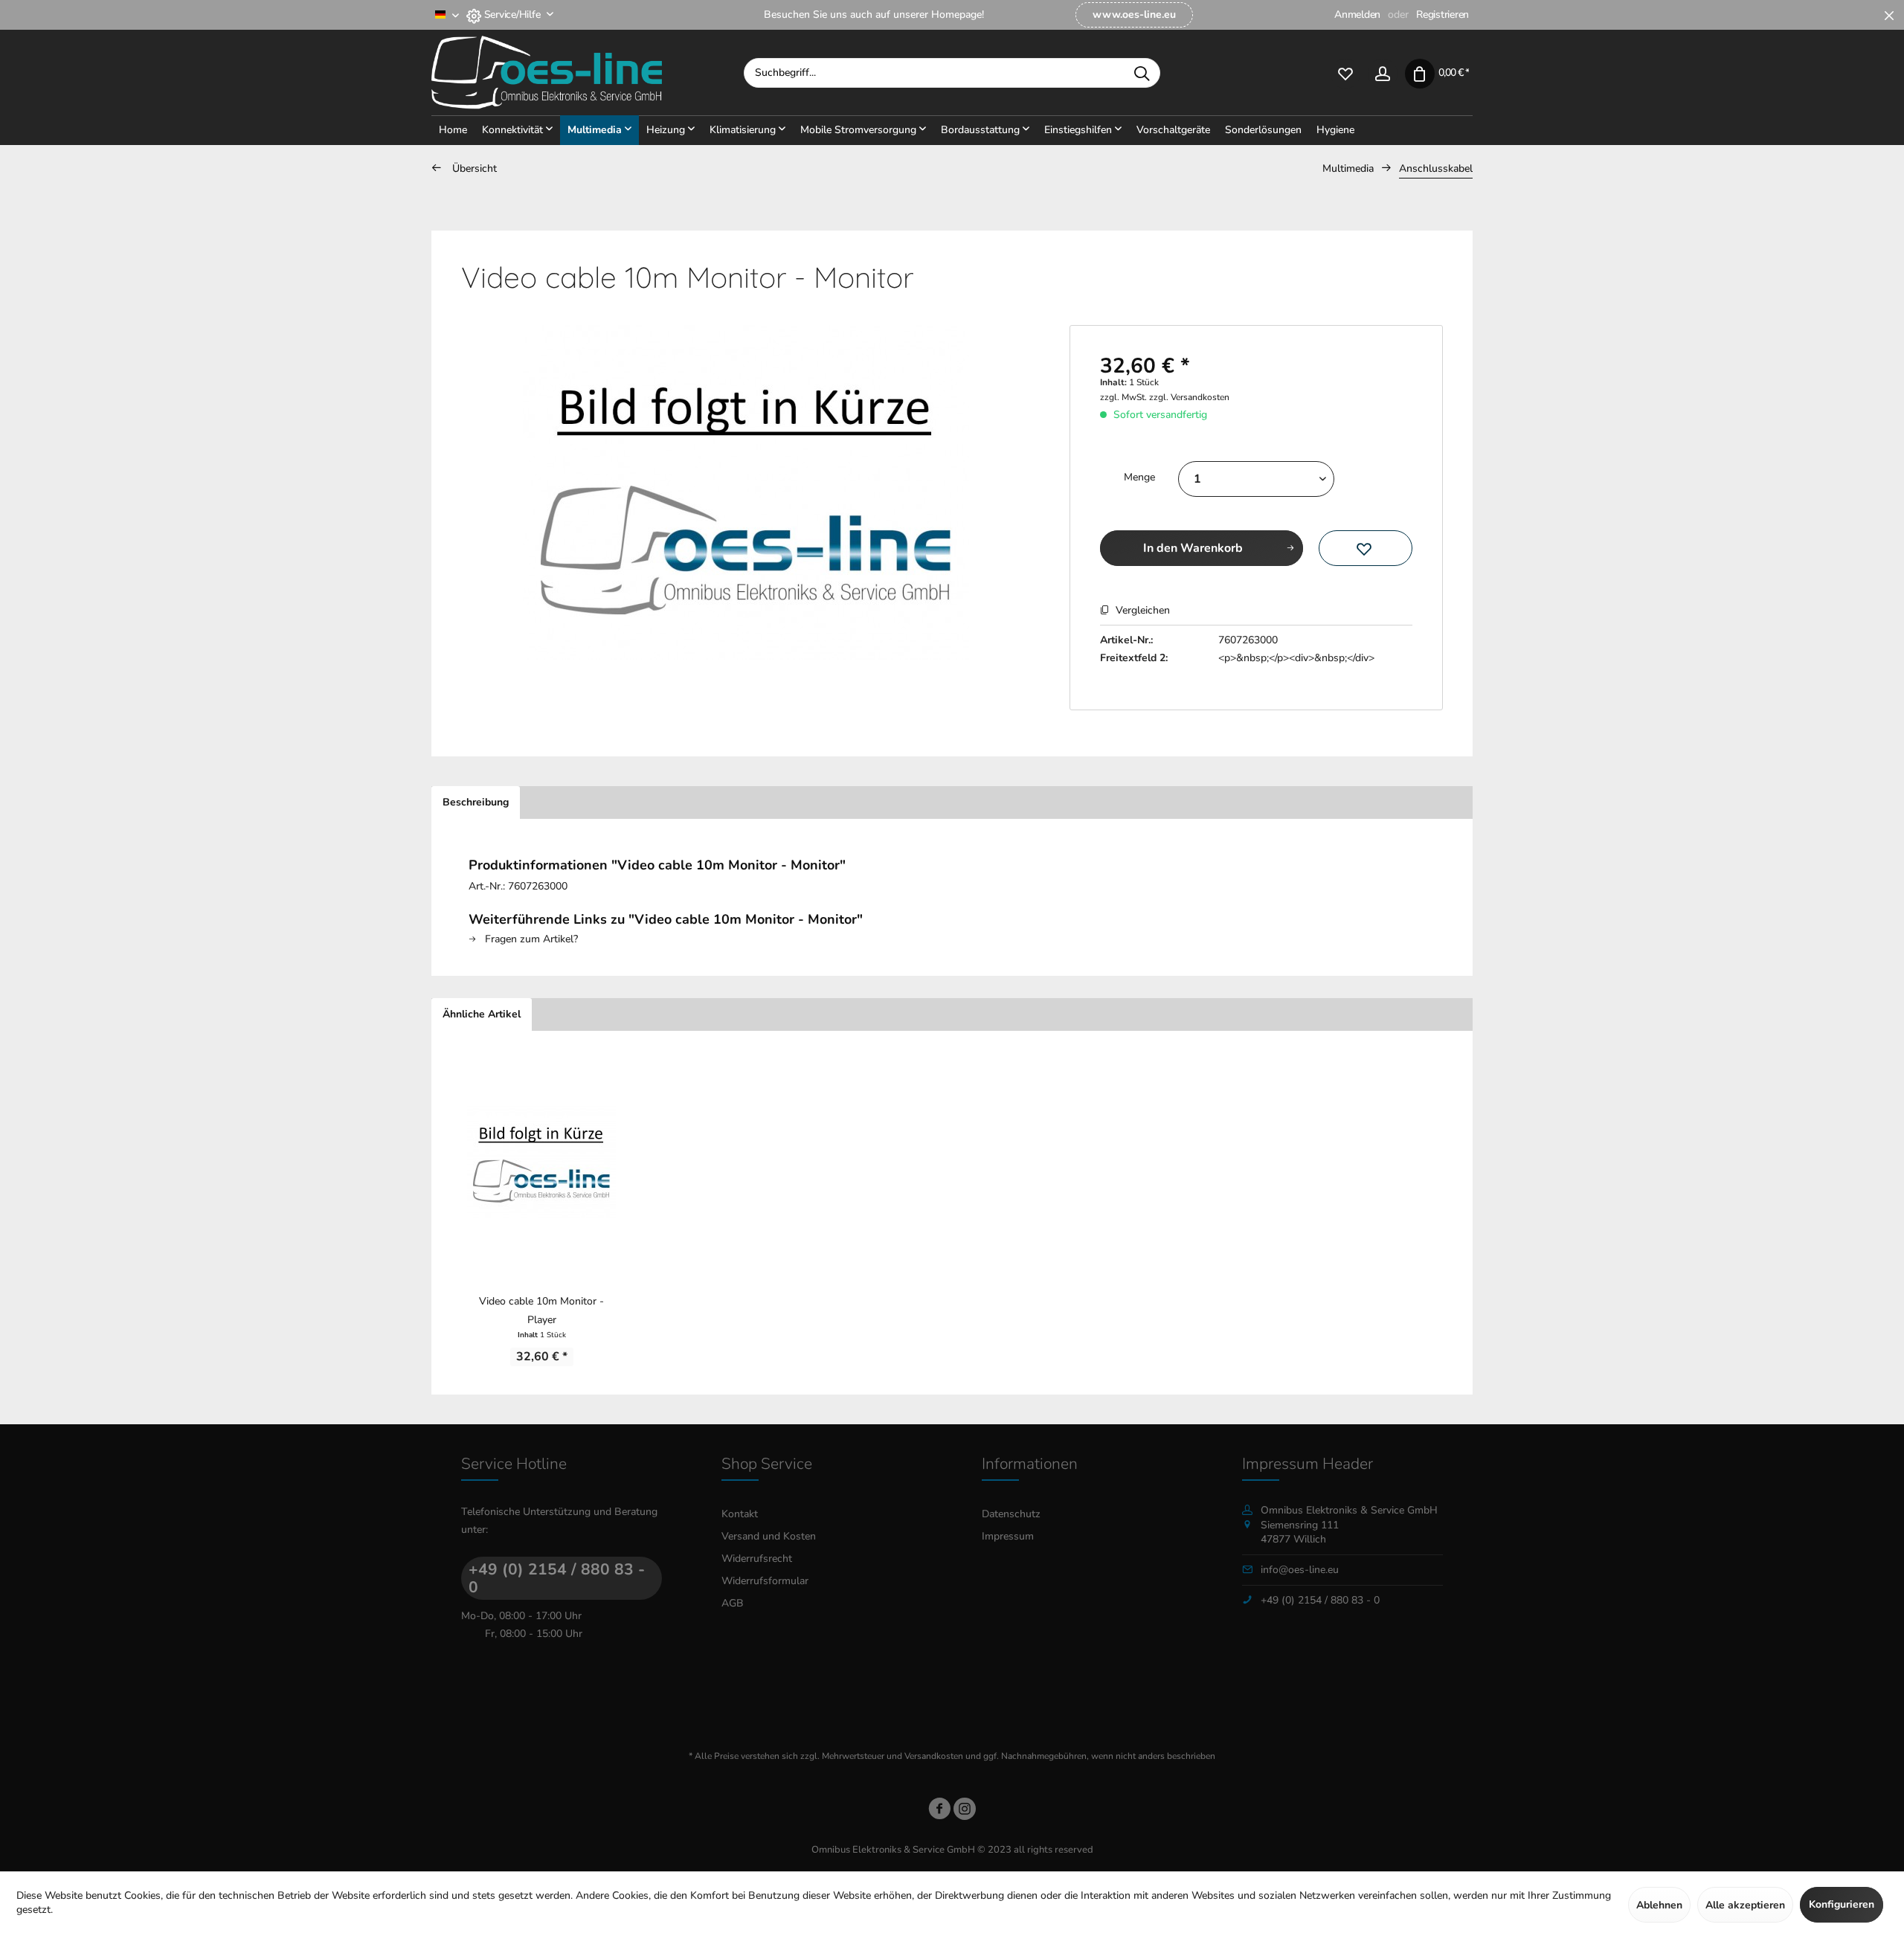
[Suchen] (1142, 73)
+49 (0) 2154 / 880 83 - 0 (557, 1578)
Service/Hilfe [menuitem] (512, 15)
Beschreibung (476, 802)
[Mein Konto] (1383, 73)
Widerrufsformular (765, 1581)
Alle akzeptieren (1745, 1905)
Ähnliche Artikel (482, 1014)
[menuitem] (1134, 15)
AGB (733, 1603)
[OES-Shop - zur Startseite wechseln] (588, 73)
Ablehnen (1659, 1905)
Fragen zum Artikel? (530, 939)
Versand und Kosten (769, 1536)
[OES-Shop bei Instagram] (965, 1811)
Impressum (1008, 1536)
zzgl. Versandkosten (1189, 397)
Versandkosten (934, 1756)
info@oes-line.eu (1300, 1570)
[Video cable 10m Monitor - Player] (541, 1162)
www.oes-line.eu (1134, 15)
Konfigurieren (1842, 1904)
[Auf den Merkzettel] (1366, 548)
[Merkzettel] (1345, 73)
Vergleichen (1141, 610)
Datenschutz (1011, 1514)
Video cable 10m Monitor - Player (541, 1310)
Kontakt (740, 1514)
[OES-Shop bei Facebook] (939, 1811)
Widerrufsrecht (757, 1559)
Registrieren (1443, 15)
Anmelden (1357, 15)
